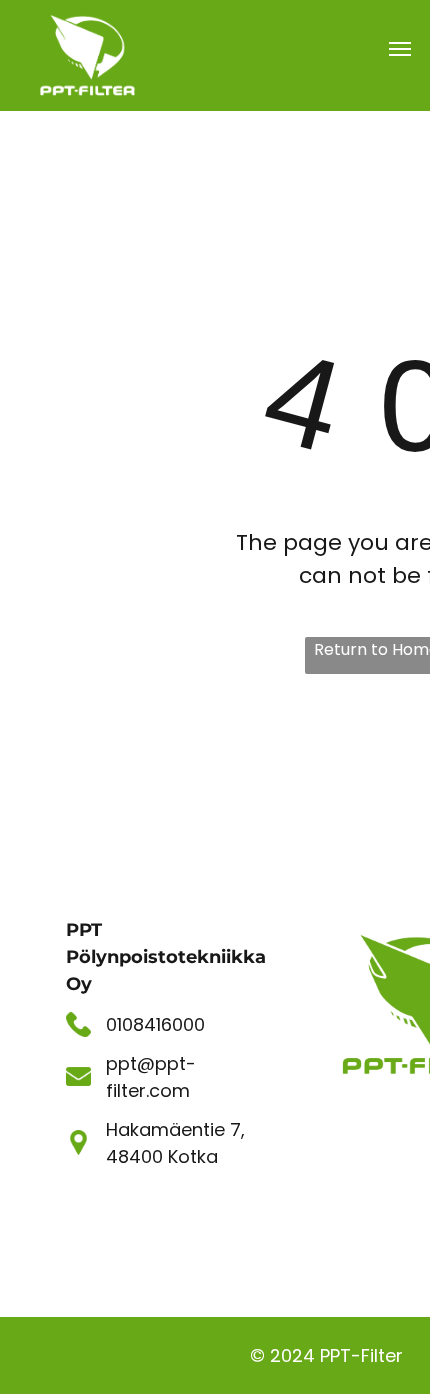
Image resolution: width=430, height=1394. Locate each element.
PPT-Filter (361, 1355)
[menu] (400, 49)
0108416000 (155, 1024)
